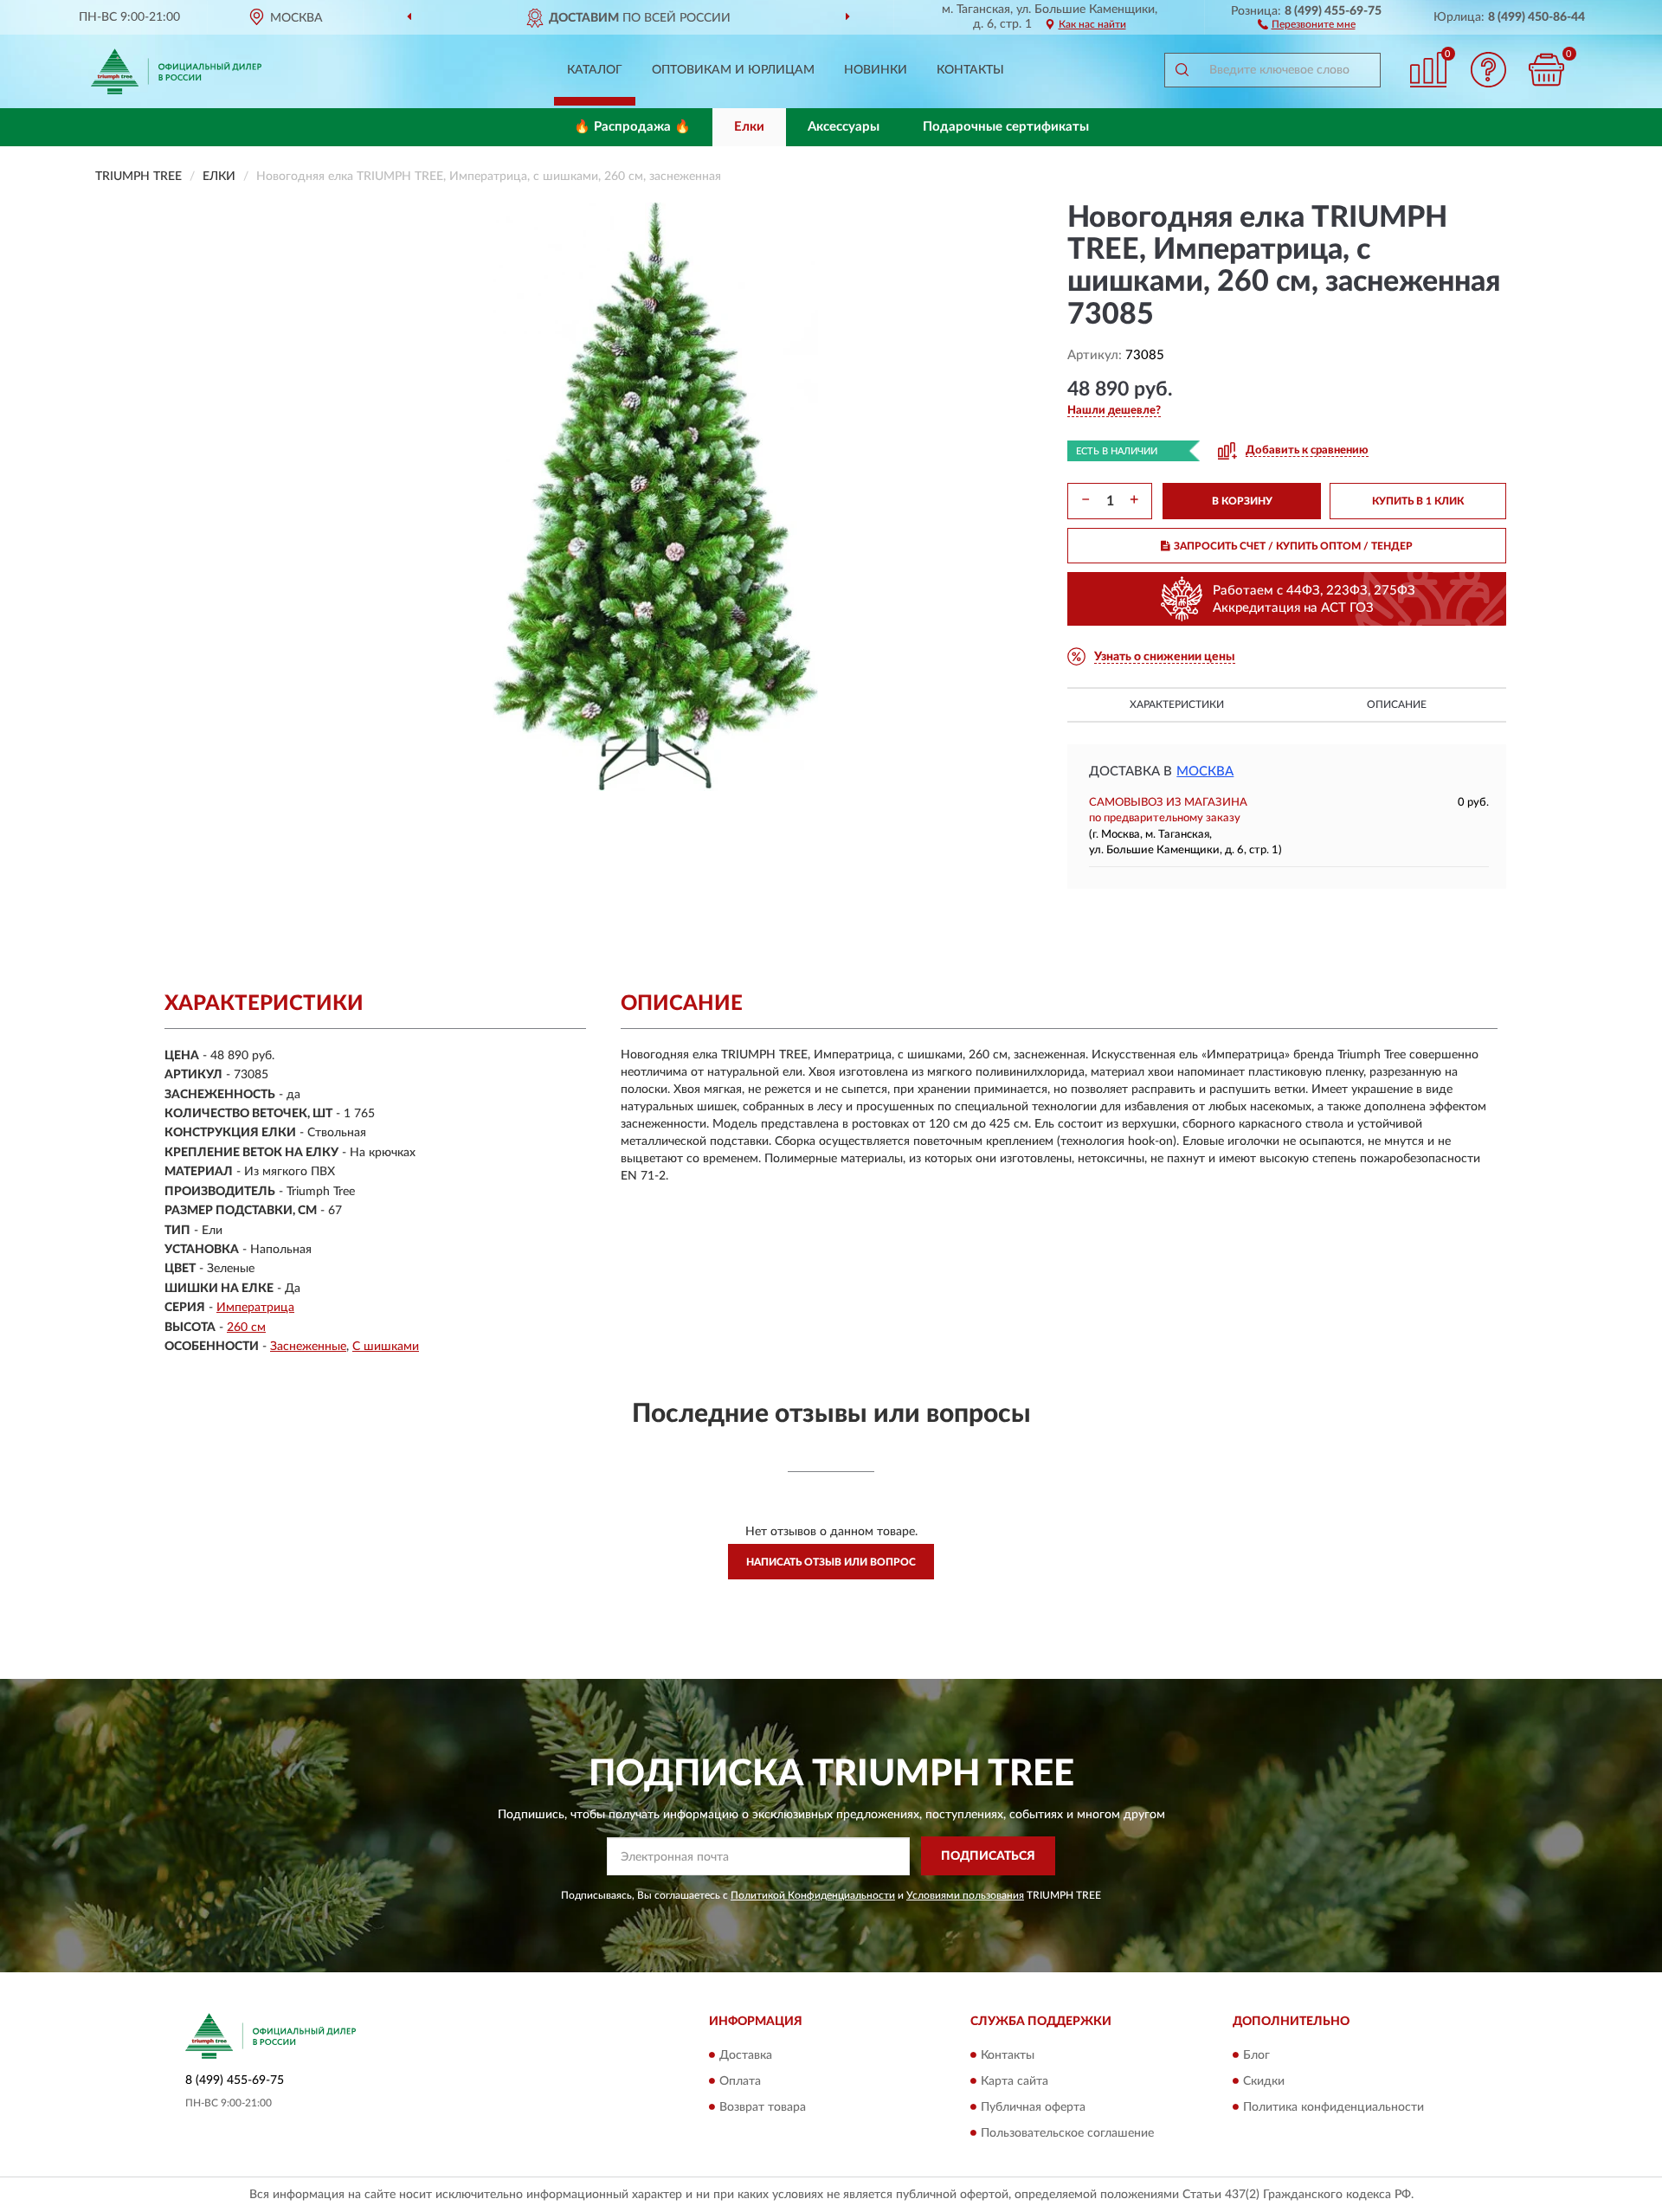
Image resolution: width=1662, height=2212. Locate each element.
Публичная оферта (1033, 2107)
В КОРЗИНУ (1242, 501)
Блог (1256, 2055)
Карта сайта (1015, 2081)
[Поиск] (1182, 70)
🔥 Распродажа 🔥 (632, 127)
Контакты (970, 70)
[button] (1307, 23)
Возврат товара (763, 2107)
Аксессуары (844, 127)
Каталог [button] (595, 70)
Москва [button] (1205, 772)
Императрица (255, 1308)
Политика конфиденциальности (1333, 2107)
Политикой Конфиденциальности (813, 1895)
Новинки (876, 70)
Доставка (746, 2055)
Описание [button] (1397, 704)
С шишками (386, 1347)
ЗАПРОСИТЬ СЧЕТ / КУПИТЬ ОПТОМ (1293, 546)
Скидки (1264, 2081)
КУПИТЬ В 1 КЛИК (1418, 501)
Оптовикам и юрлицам (733, 70)
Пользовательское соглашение (1067, 2133)
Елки (749, 127)
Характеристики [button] (1177, 704)
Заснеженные (308, 1347)
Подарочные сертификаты (1006, 127)
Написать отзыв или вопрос (831, 1562)
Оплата (740, 2081)
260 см (246, 1328)
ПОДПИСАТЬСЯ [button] (988, 1856)
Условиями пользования (965, 1895)
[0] (1547, 70)
